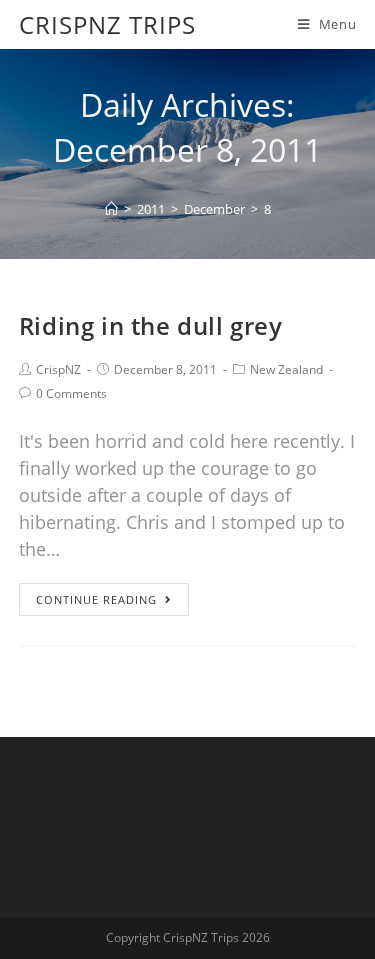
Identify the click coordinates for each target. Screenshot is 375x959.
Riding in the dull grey (151, 325)
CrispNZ (58, 369)
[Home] (111, 209)
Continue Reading (96, 599)
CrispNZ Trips (107, 24)
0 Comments (71, 393)
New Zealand (286, 369)
